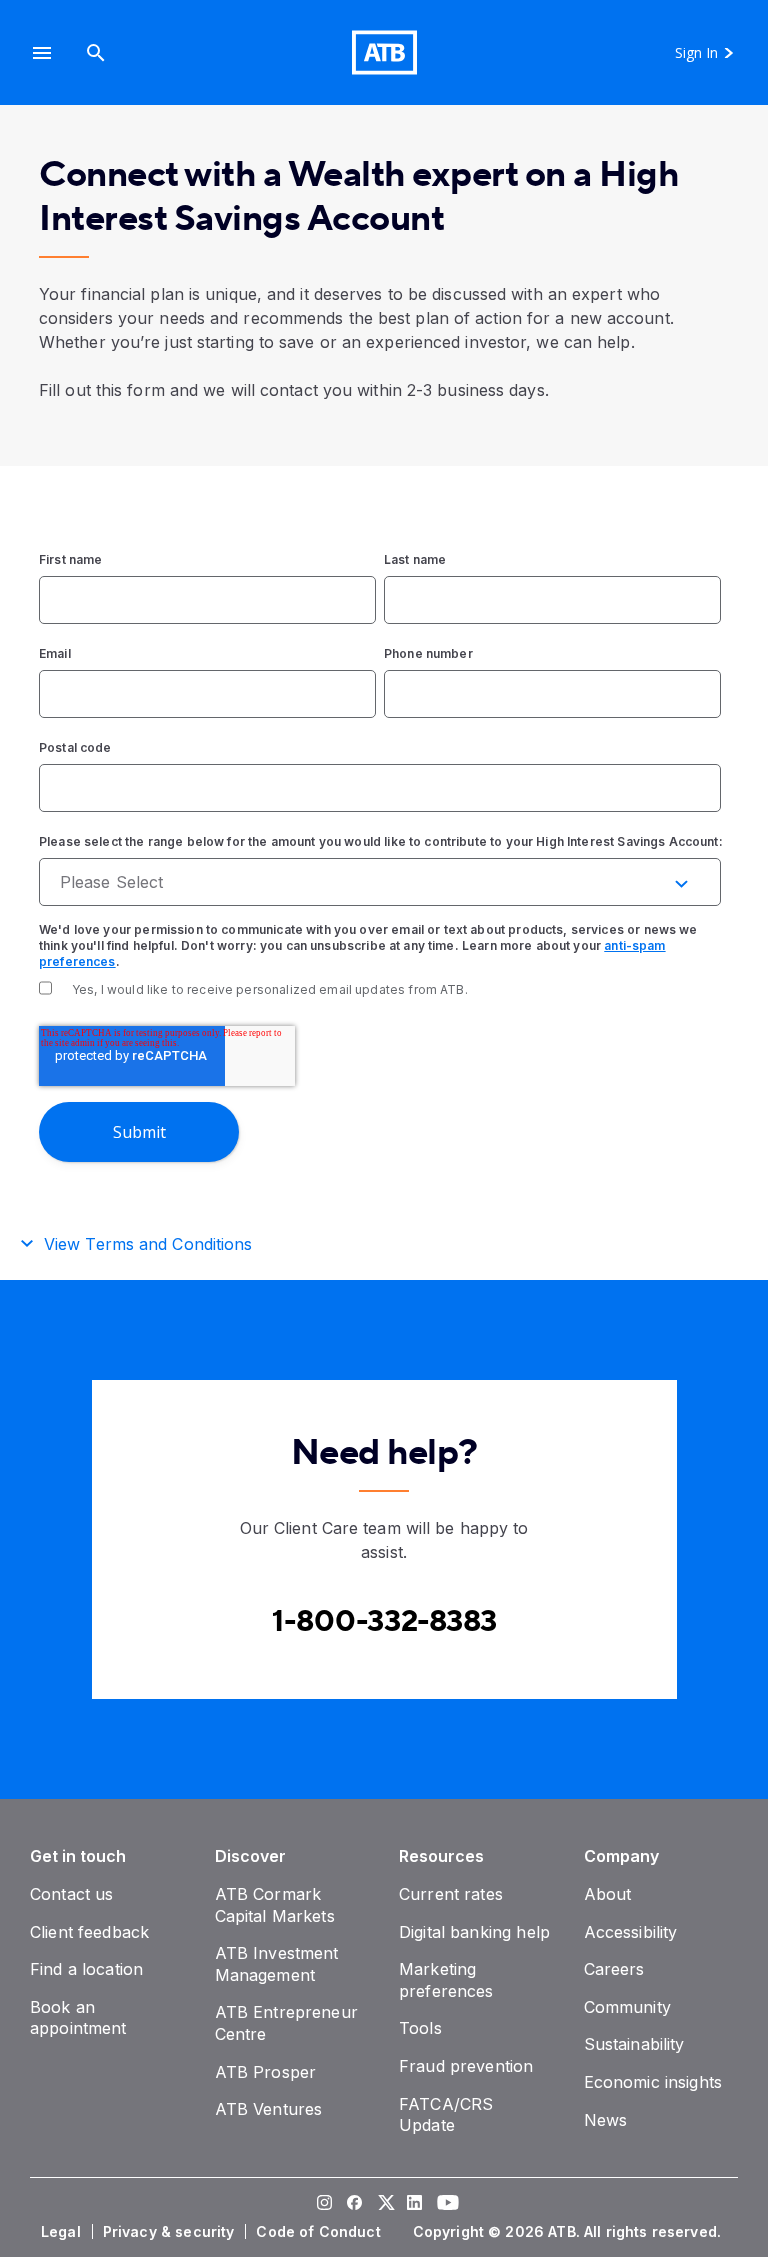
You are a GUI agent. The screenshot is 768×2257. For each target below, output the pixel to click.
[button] (42, 52)
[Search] (96, 52)
